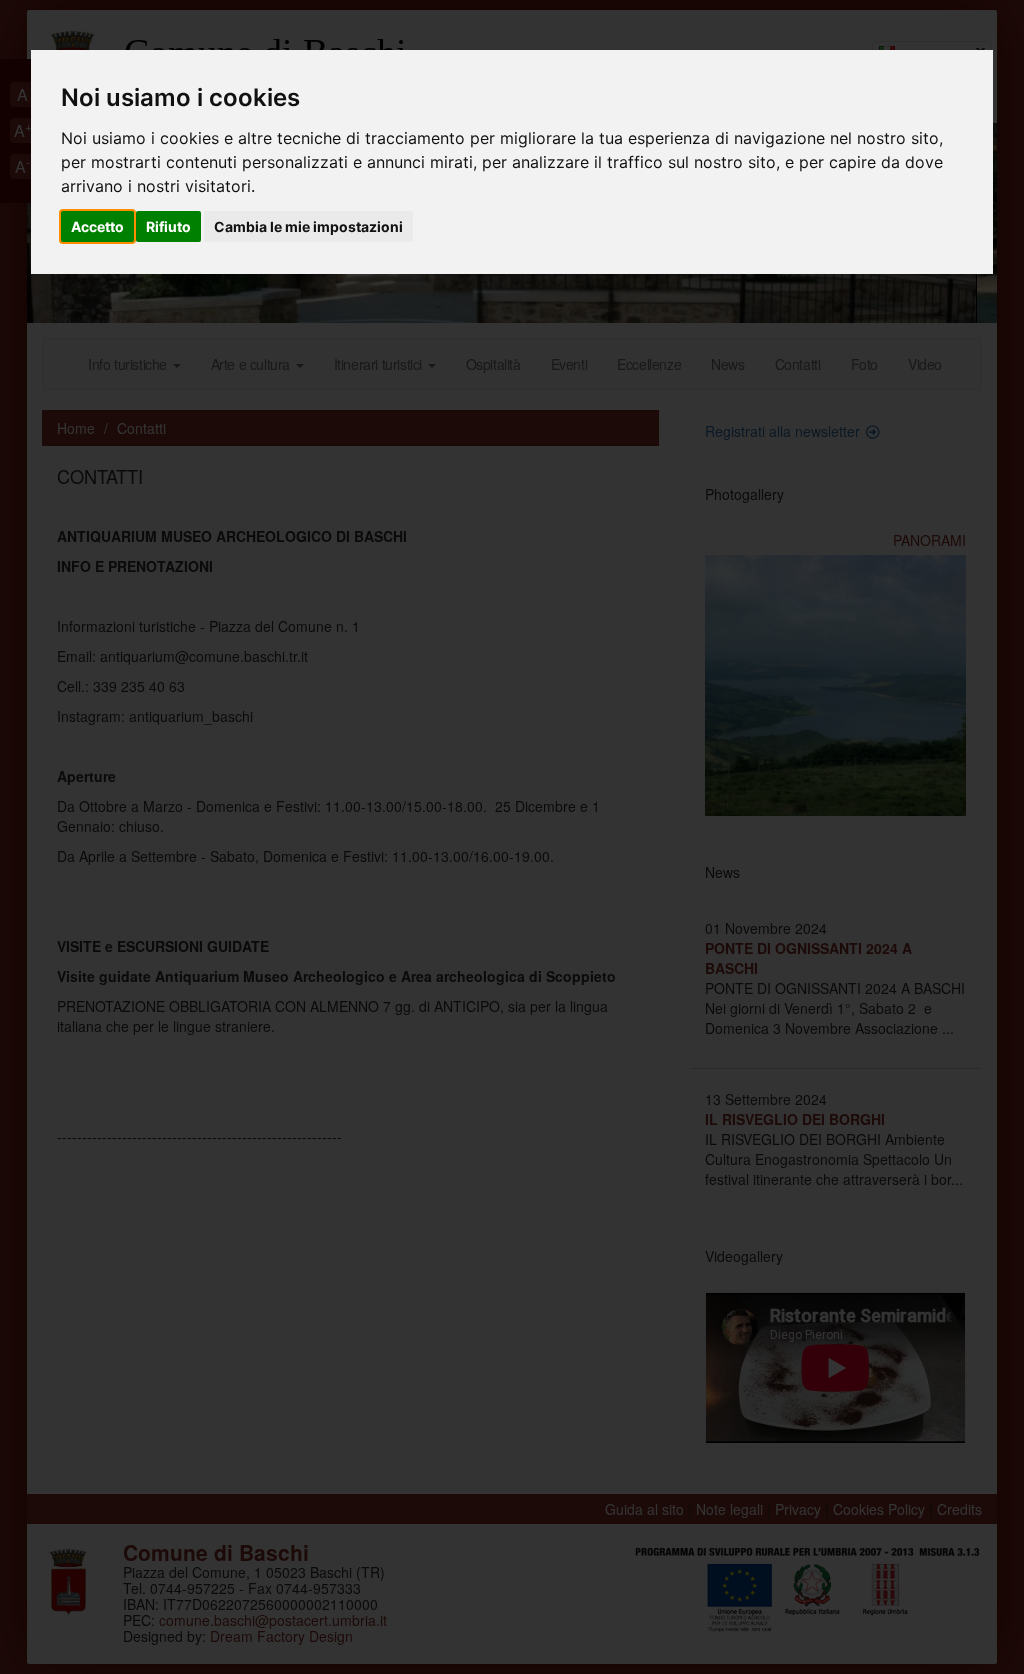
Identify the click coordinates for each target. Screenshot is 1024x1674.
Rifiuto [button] (168, 226)
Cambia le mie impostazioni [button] (308, 226)
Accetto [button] (97, 226)
